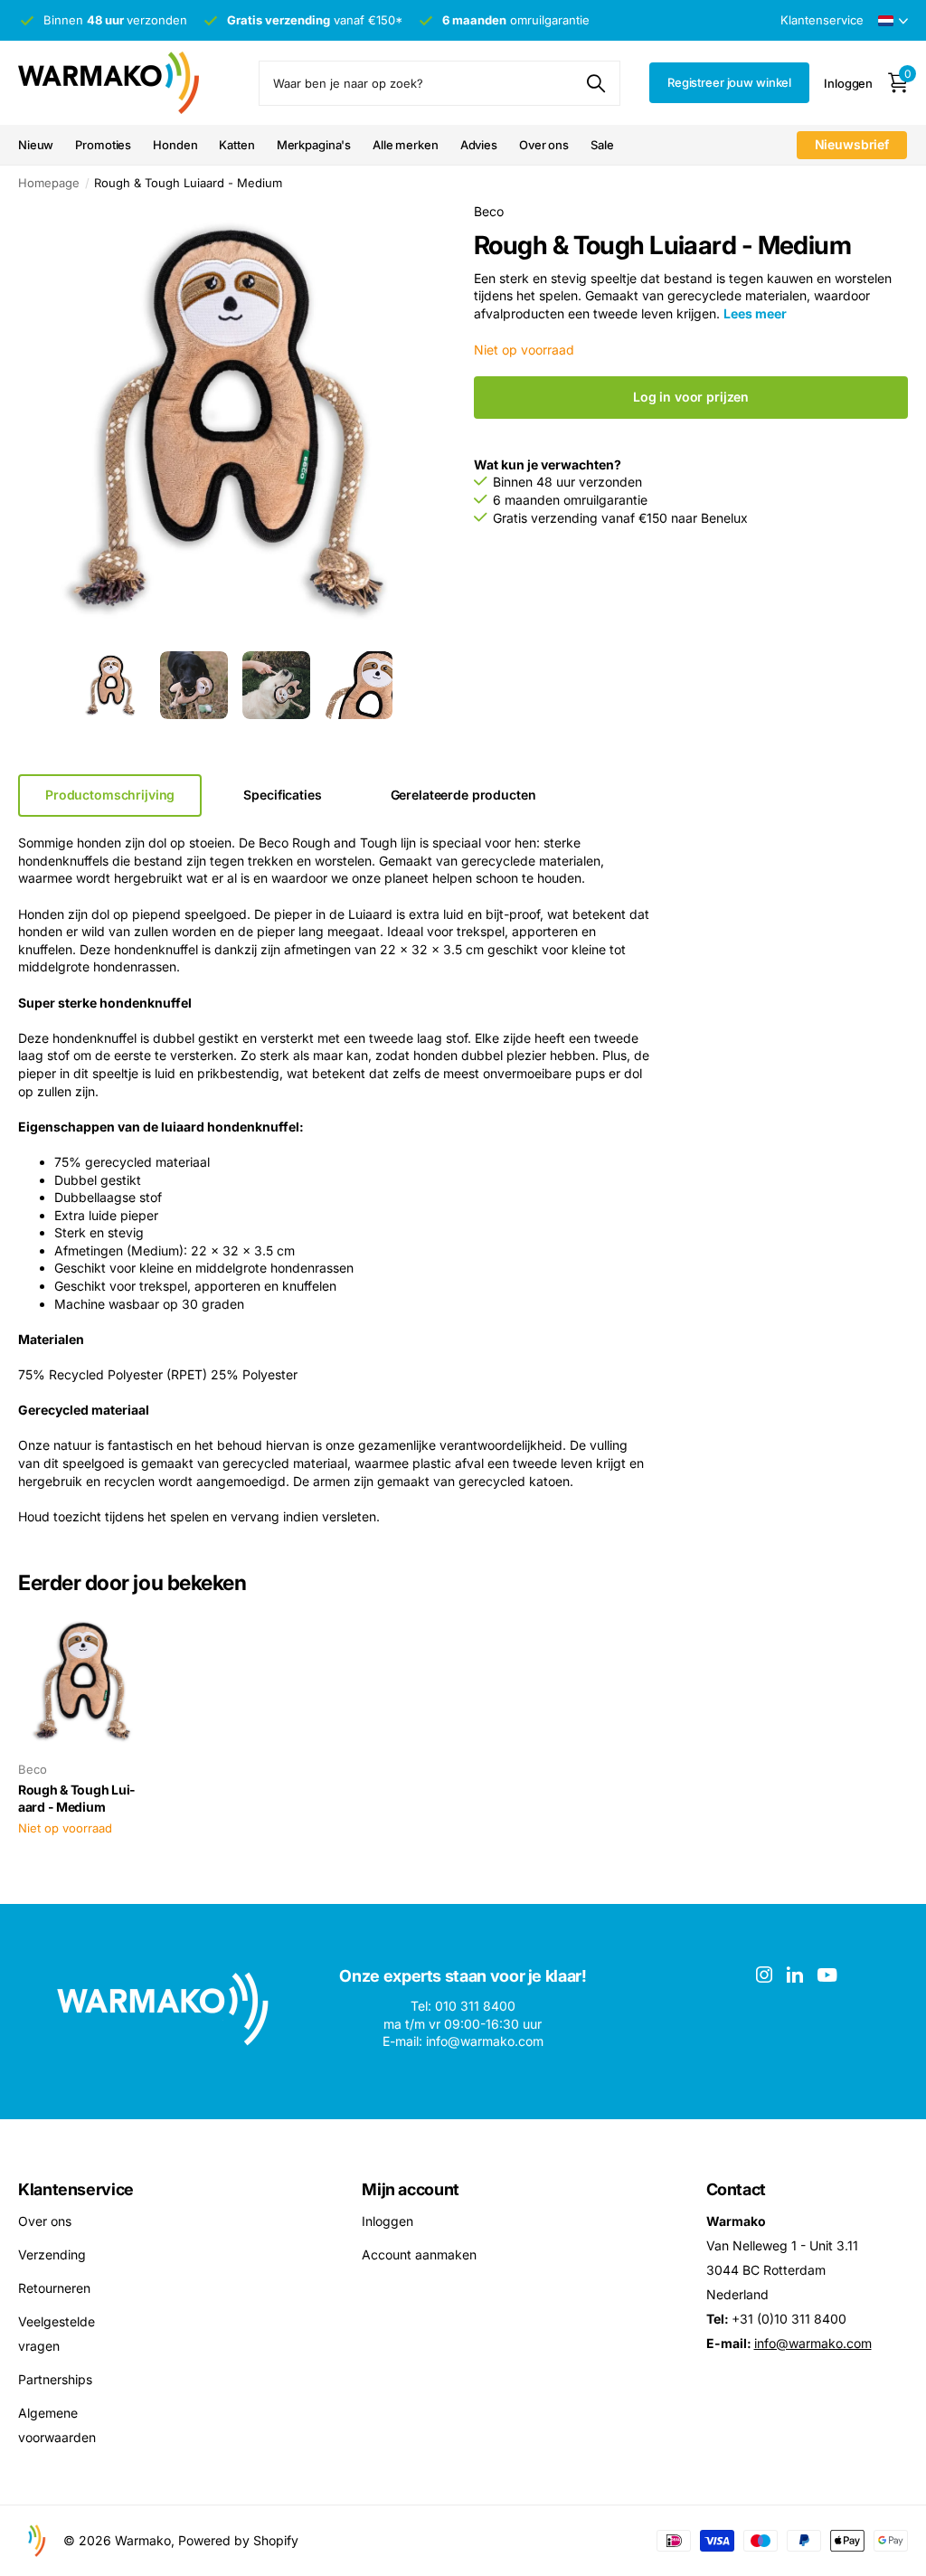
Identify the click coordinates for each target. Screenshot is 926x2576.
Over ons (544, 145)
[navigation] (112, 685)
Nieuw (36, 145)
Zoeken (595, 83)
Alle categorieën (175, 146)
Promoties (103, 145)
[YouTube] (827, 1975)
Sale (602, 145)
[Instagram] (764, 1975)
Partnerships (55, 2378)
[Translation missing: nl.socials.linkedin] (795, 1975)
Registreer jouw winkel (729, 82)
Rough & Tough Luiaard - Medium (76, 1798)
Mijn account (411, 2189)
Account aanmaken (419, 2254)
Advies (479, 145)
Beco (489, 211)
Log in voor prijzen (691, 397)
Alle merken (406, 145)
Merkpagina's (314, 145)
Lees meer (755, 313)
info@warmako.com (813, 2342)
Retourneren (54, 2287)
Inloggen (387, 2220)
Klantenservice (76, 2189)
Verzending (52, 2254)
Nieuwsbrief (852, 144)
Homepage (49, 183)
